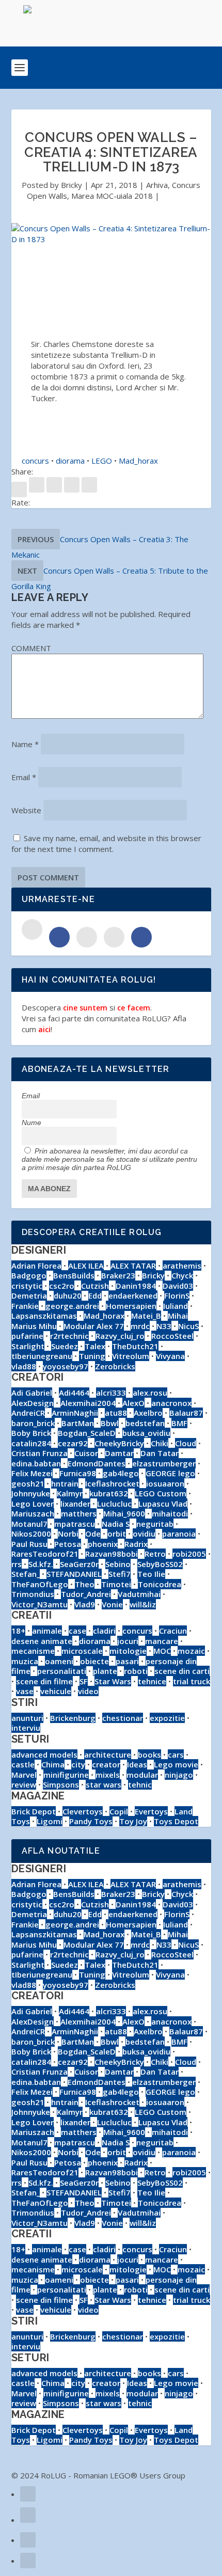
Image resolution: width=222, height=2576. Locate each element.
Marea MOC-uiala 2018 (112, 196)
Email (24, 777)
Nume (31, 1123)
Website (26, 810)
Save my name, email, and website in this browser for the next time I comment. (106, 843)
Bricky (72, 185)
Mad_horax (138, 461)
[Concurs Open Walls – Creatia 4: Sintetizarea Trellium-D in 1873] (111, 234)
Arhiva (157, 185)
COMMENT (31, 648)
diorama (70, 461)
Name (25, 744)
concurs (35, 461)
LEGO (102, 461)
